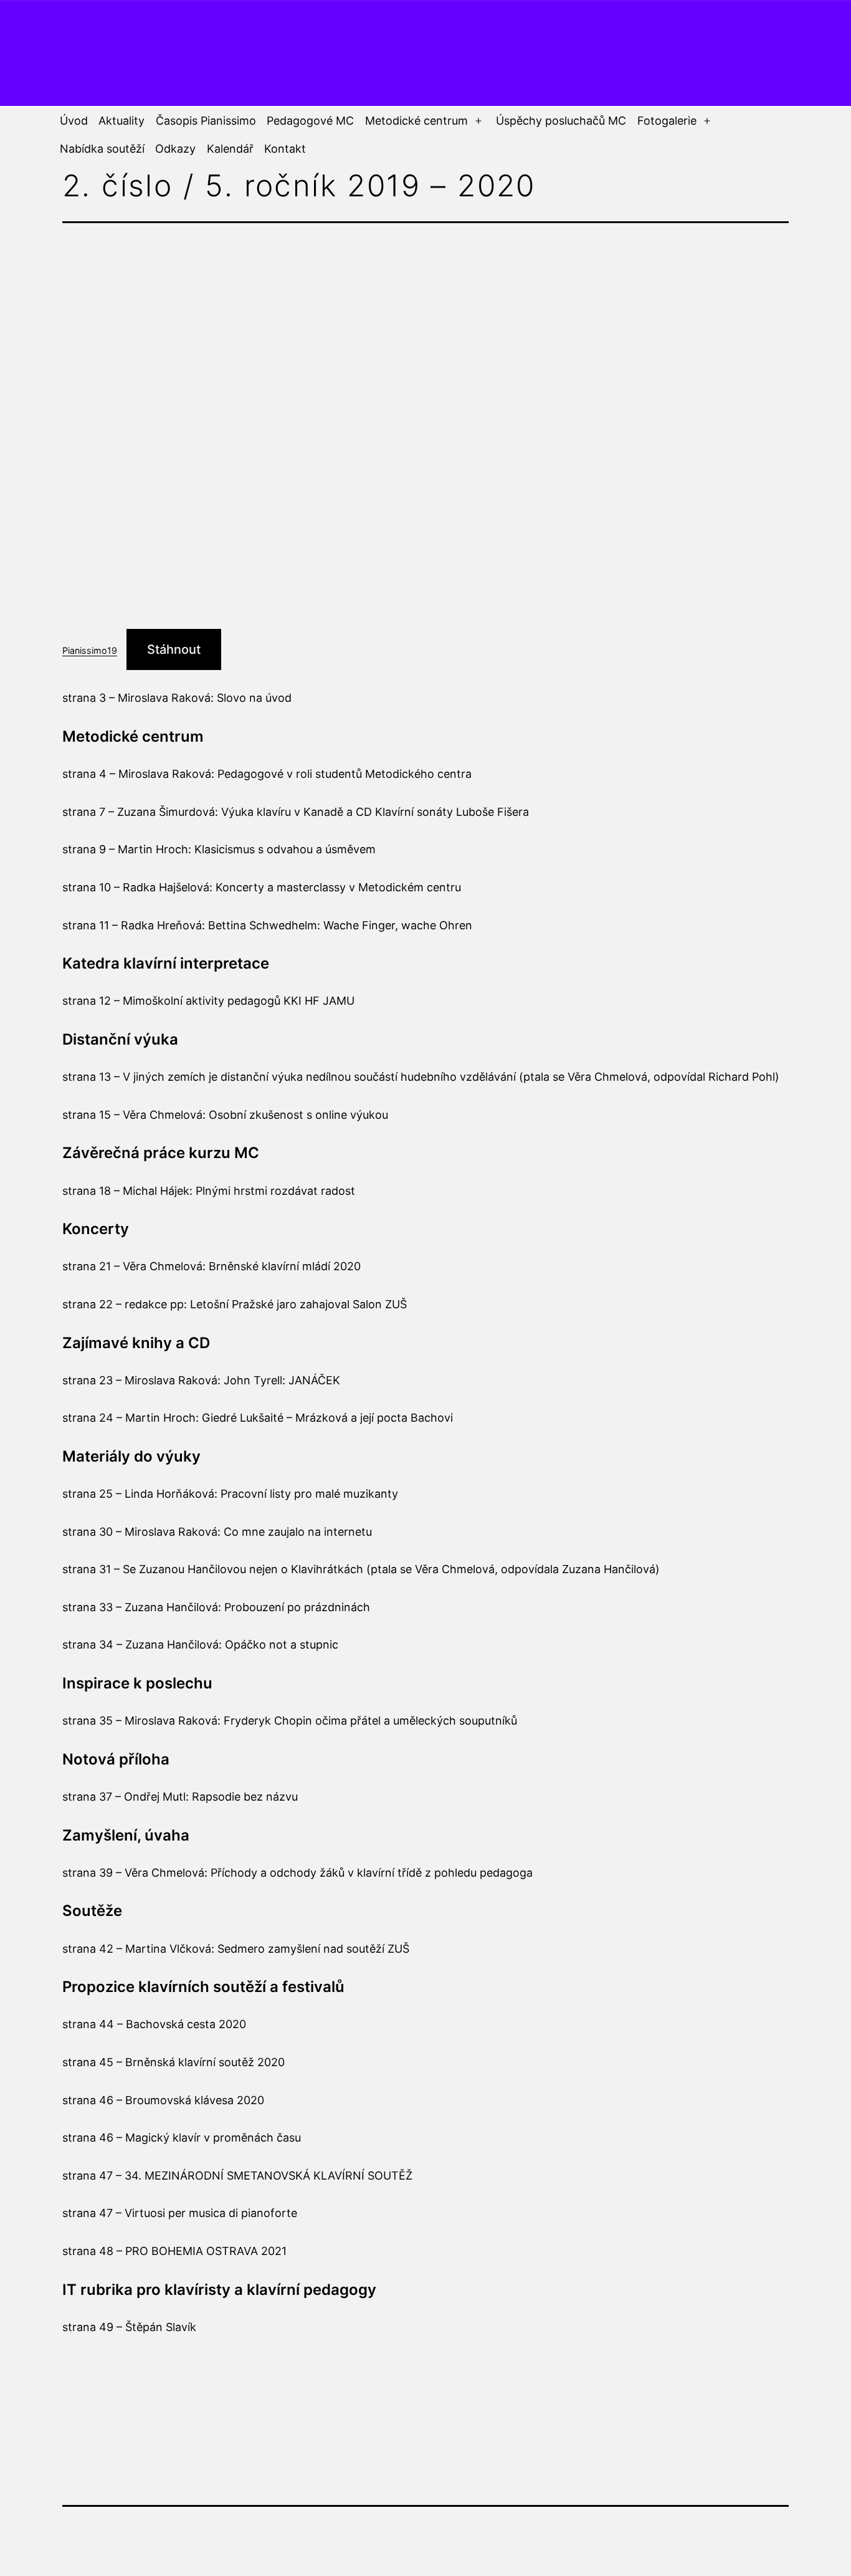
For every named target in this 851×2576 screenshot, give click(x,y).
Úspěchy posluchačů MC (561, 121)
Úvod (74, 121)
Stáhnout (174, 649)
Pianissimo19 (90, 650)
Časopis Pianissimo (206, 121)
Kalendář (230, 149)
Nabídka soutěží (102, 149)
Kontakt (285, 149)
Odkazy (175, 149)
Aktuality (121, 121)
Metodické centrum (416, 121)
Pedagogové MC (310, 121)
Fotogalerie (667, 121)
